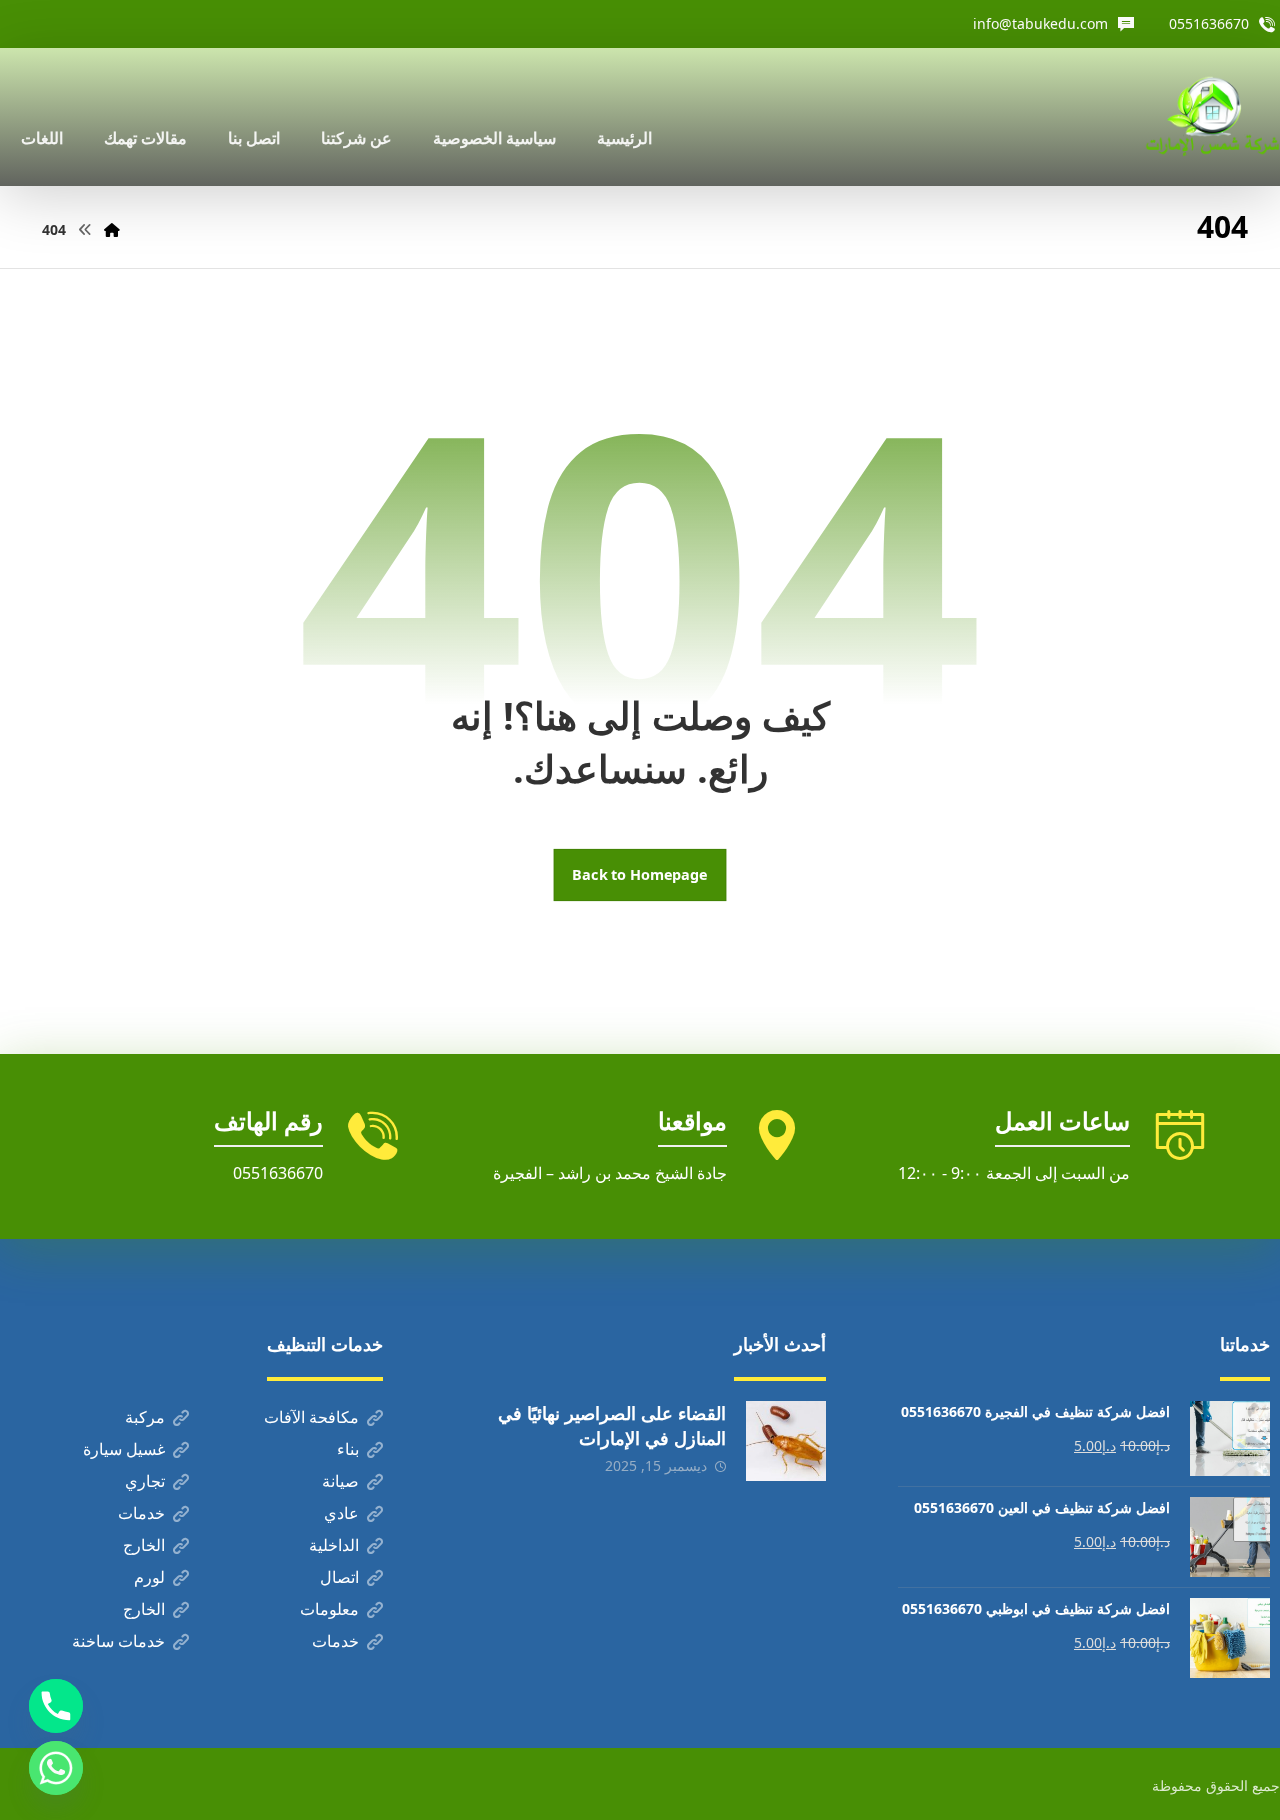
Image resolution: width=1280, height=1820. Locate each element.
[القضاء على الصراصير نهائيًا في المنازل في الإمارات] (786, 1441)
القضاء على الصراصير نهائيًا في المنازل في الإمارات (612, 1425)
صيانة (340, 1481)
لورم (149, 1577)
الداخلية (334, 1545)
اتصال (339, 1577)
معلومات (329, 1609)
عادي (341, 1513)
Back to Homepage (640, 875)
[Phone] (56, 1706)
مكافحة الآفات (311, 1417)
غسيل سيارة (124, 1449)
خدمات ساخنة (118, 1641)
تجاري (145, 1481)
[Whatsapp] (56, 1768)
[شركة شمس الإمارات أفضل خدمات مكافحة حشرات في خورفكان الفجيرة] (1212, 117)
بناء (348, 1449)
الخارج (144, 1545)
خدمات (141, 1513)
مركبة (145, 1417)
